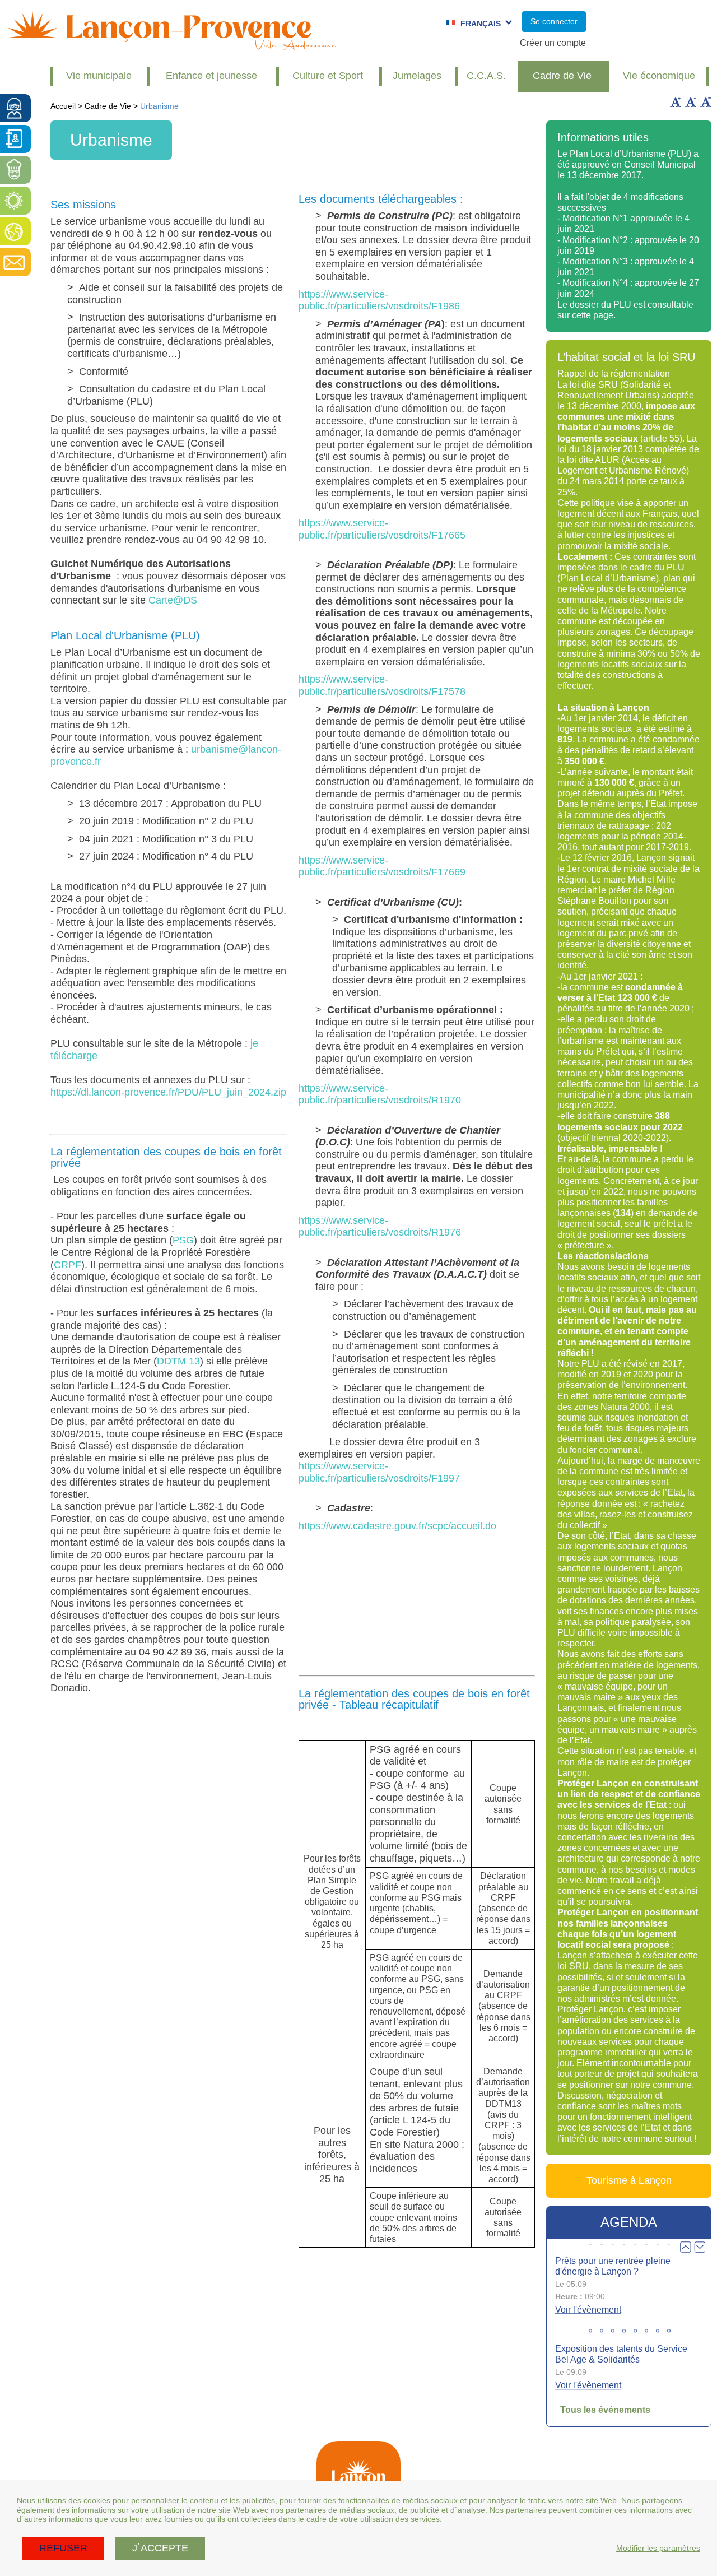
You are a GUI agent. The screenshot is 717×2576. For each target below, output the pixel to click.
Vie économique (659, 76)
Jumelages (417, 76)
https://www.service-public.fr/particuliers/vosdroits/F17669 (382, 866)
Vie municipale (99, 76)
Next (700, 2247)
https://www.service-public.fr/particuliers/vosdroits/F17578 (382, 685)
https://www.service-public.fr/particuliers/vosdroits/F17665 (382, 529)
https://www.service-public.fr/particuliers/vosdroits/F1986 (379, 300)
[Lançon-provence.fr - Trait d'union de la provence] (171, 45)
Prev (686, 2247)
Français (481, 24)
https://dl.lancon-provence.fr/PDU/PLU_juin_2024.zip (168, 1092)
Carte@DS (173, 600)
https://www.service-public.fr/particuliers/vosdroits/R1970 (380, 1094)
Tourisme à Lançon (629, 2180)
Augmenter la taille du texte (676, 102)
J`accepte (160, 2548)
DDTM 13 (178, 1361)
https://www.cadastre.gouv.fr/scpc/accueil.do (397, 1526)
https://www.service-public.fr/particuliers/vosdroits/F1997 (379, 1472)
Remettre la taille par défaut (706, 102)
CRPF (67, 1265)
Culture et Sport (328, 76)
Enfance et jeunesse (211, 76)
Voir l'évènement (588, 2310)
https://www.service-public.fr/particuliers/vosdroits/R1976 (380, 1227)
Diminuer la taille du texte (691, 102)
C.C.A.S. (486, 76)
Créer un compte (553, 43)
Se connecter (554, 21)
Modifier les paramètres (658, 2548)
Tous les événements (605, 2410)
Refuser (63, 2548)
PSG (183, 1240)
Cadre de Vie (562, 76)
